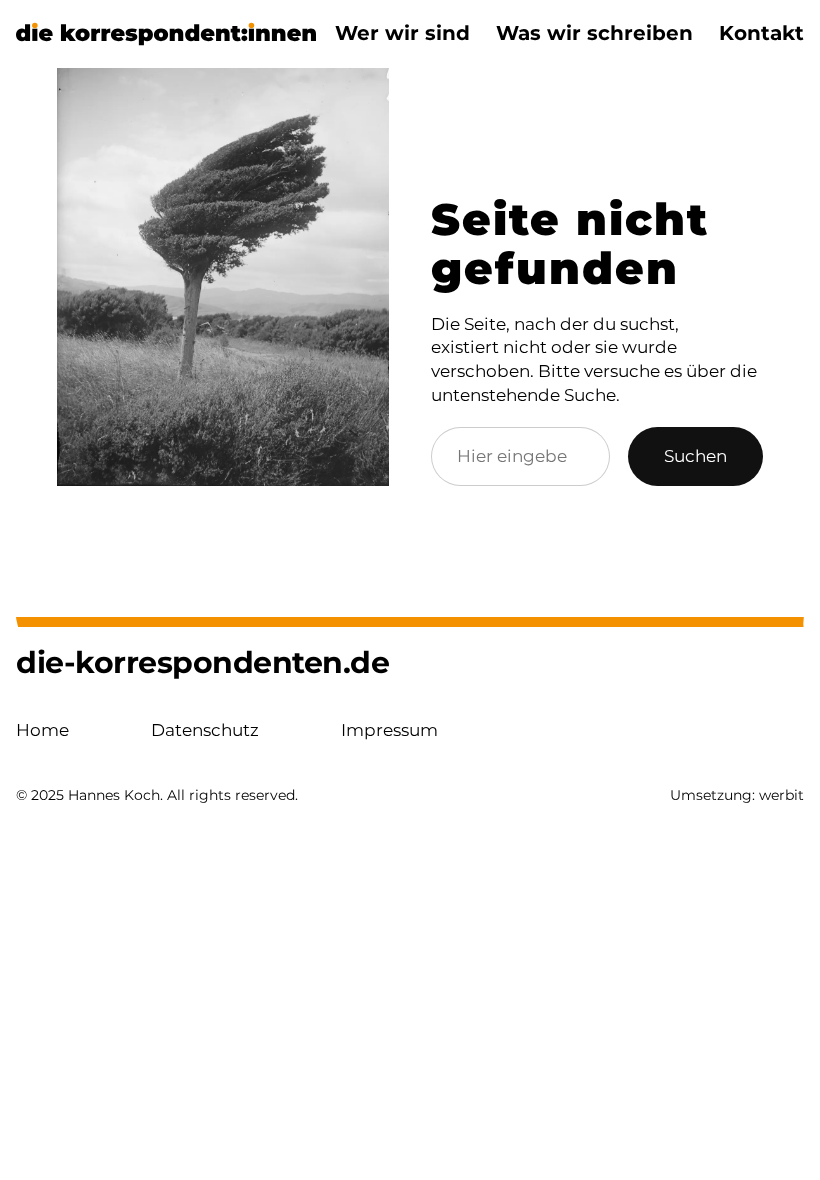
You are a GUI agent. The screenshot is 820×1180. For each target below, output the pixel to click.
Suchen (695, 456)
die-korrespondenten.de (202, 662)
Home (42, 730)
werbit (781, 795)
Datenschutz (205, 730)
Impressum (389, 730)
